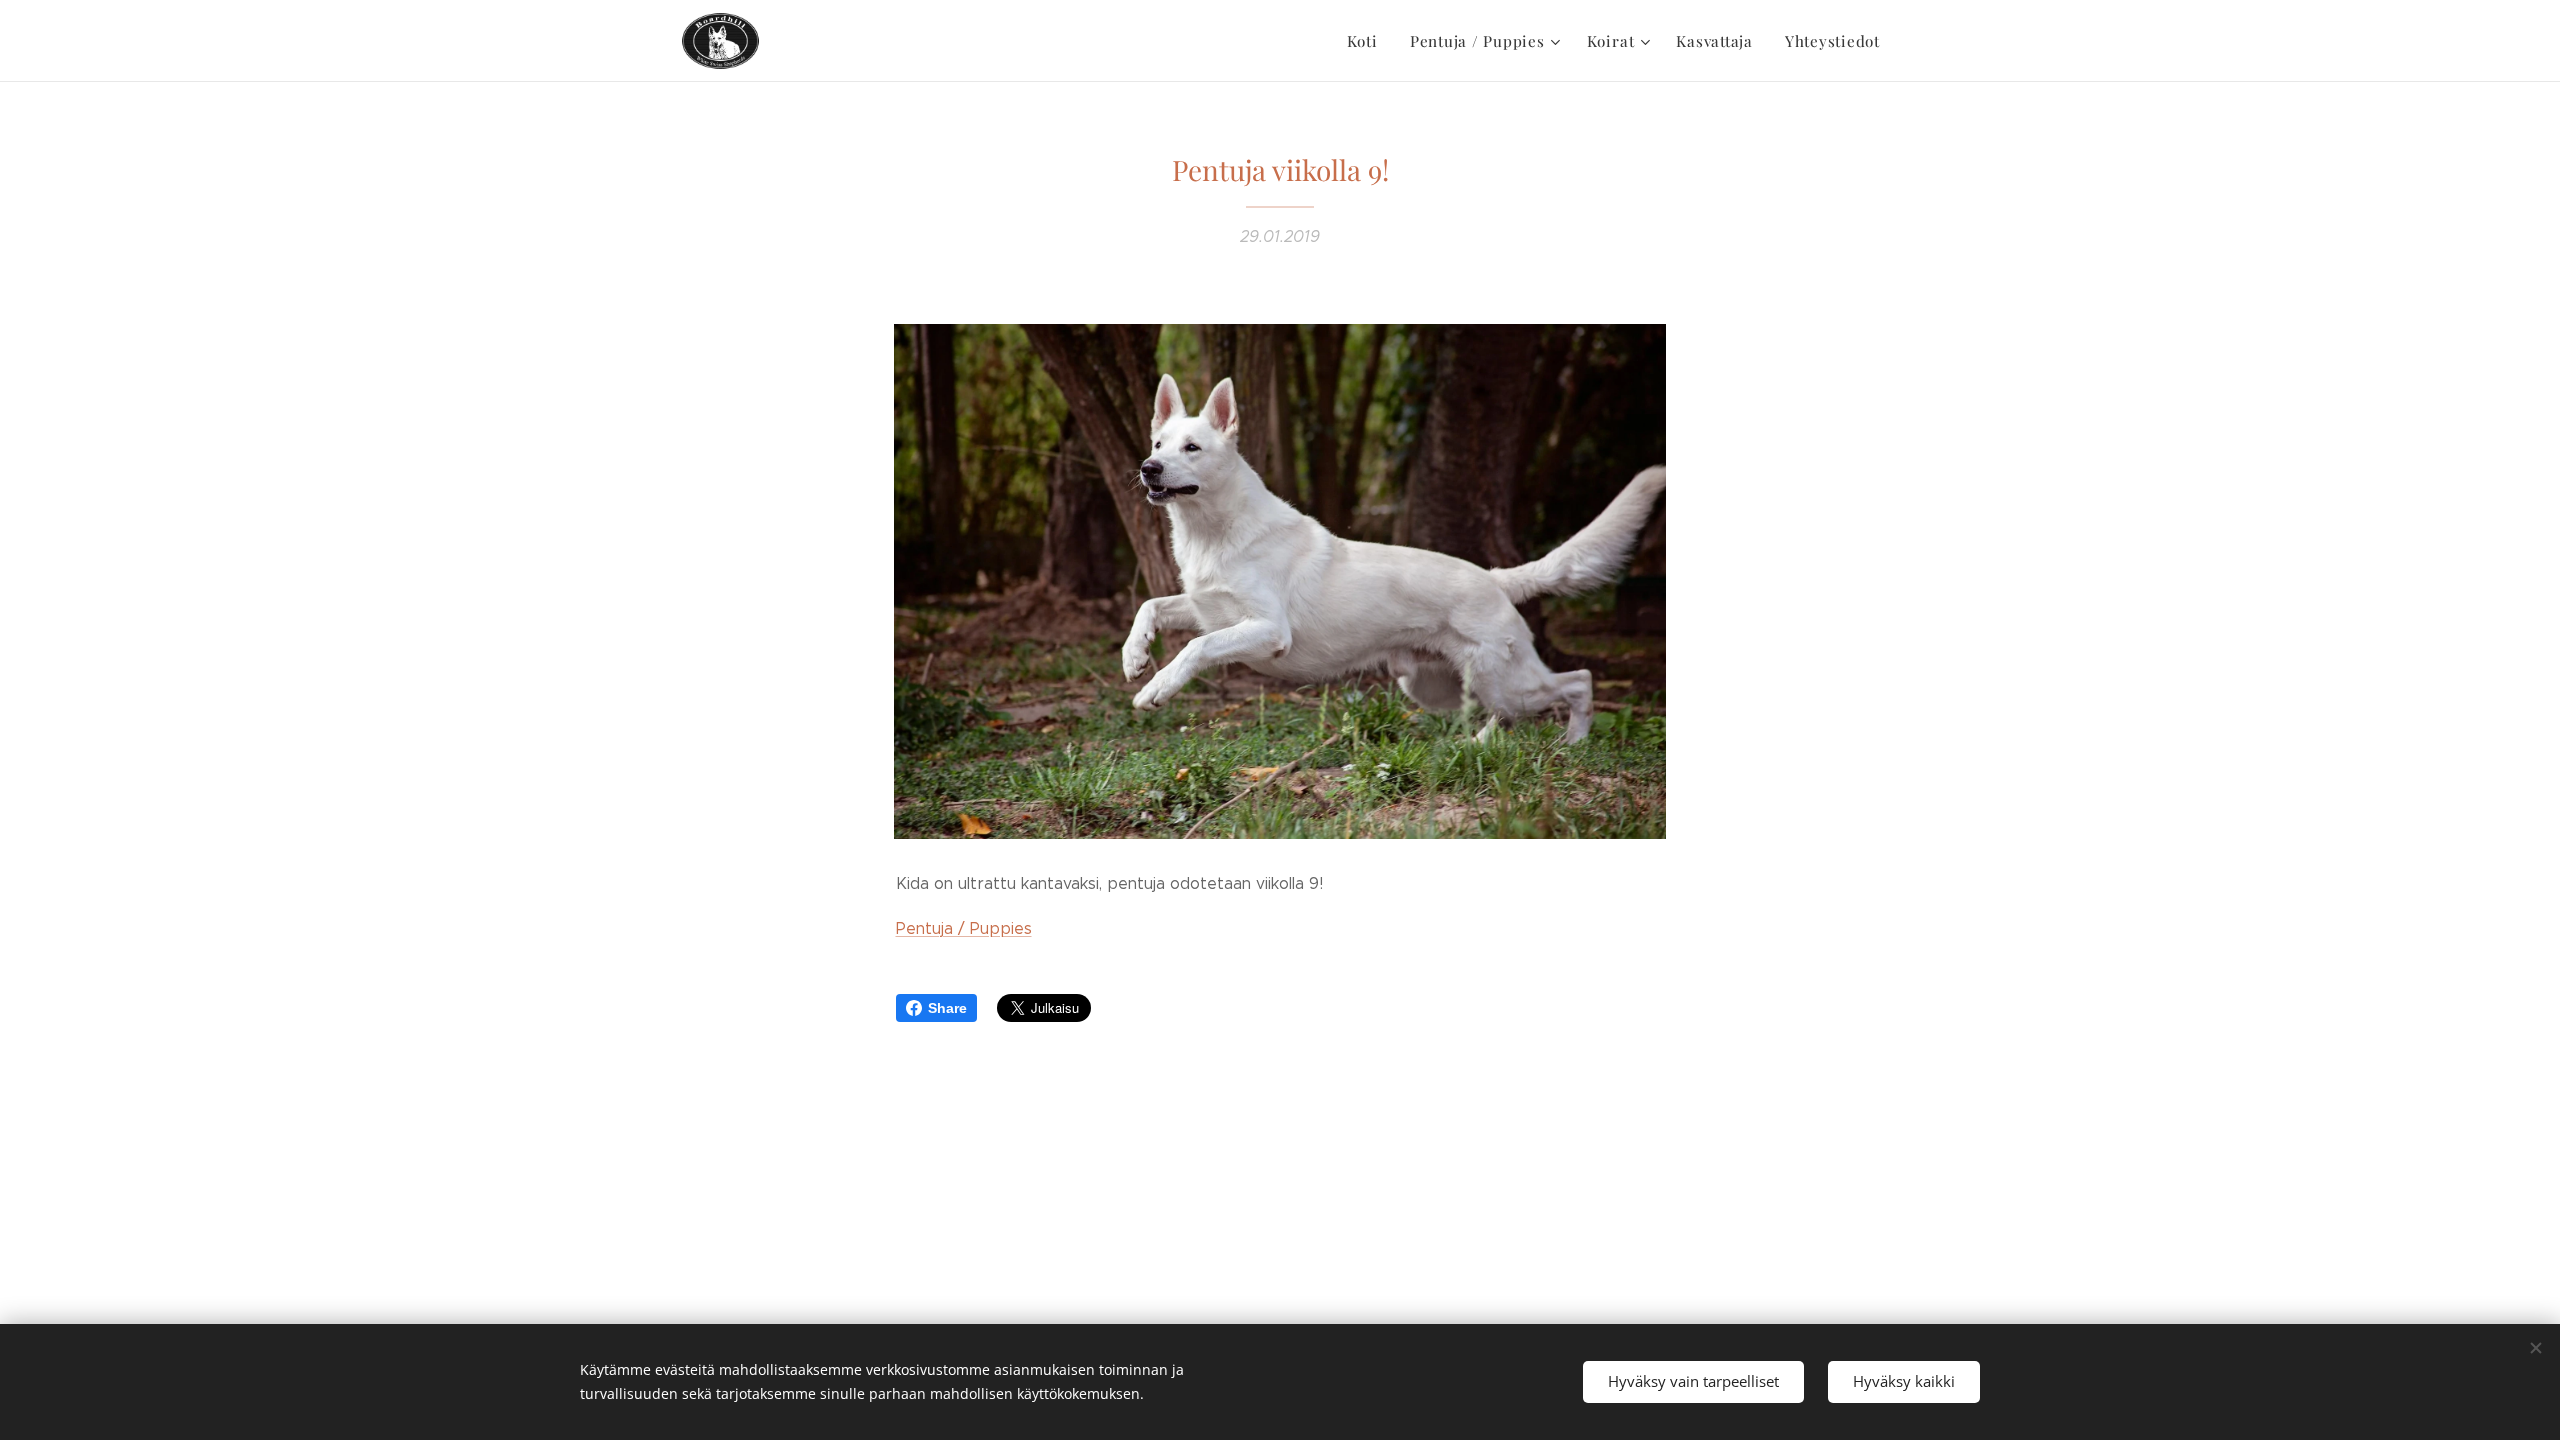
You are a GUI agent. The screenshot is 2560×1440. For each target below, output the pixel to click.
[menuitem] (1368, 41)
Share (947, 1008)
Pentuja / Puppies (964, 928)
